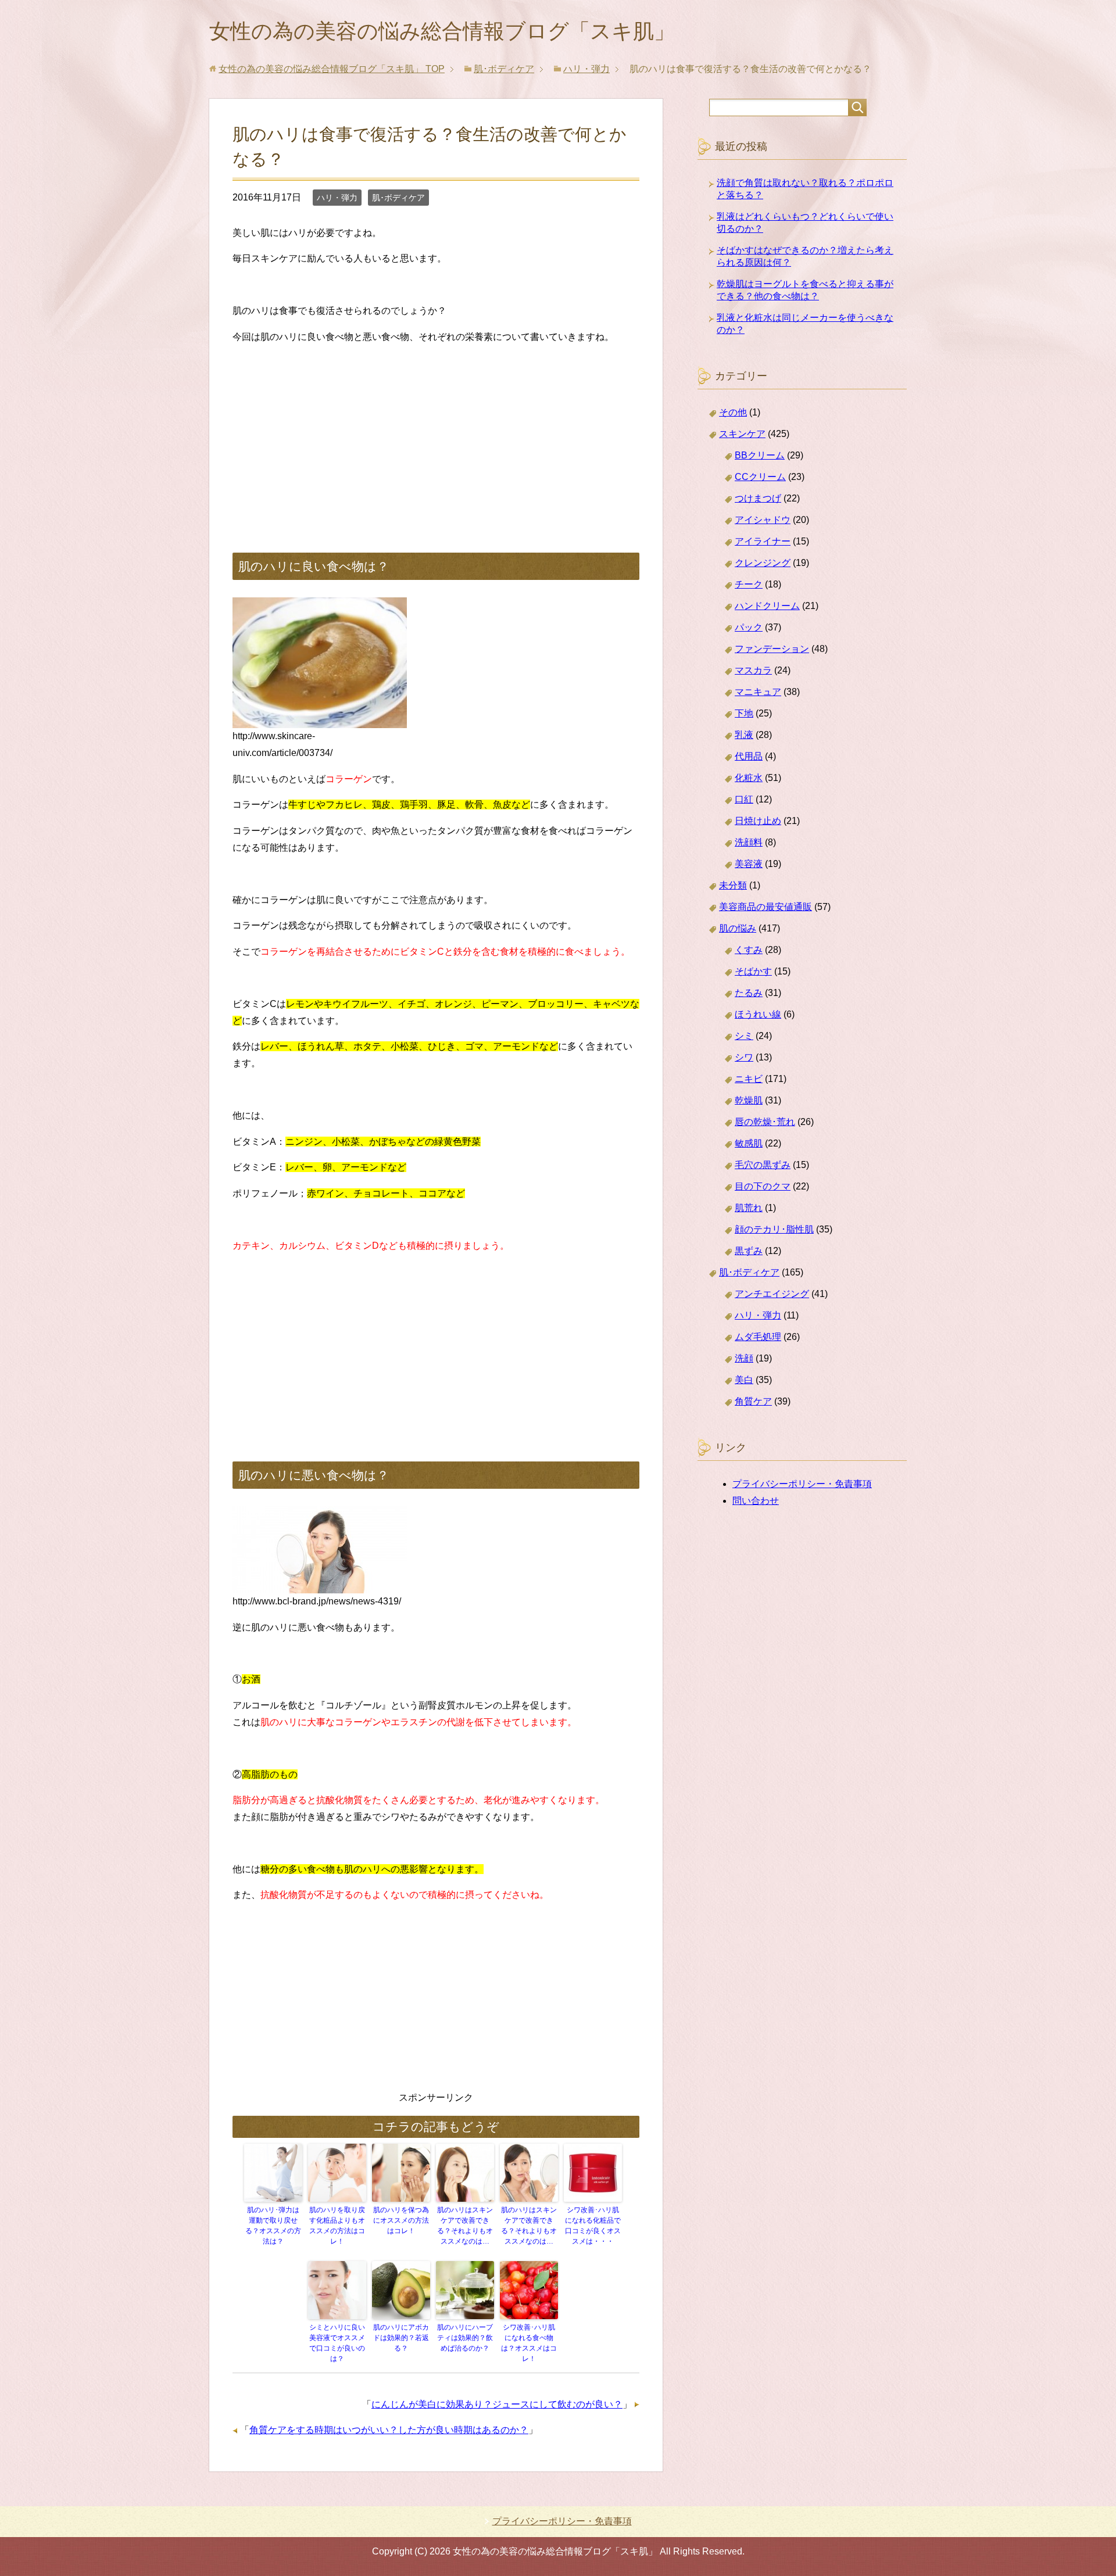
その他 (733, 412)
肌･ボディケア (398, 198)
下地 (744, 713)
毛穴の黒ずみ (763, 1165)
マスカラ (753, 670)
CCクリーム (760, 477)
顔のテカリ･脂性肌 (774, 1229)
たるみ (749, 993)
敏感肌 (749, 1143)
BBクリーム (760, 455)
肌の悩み (738, 928)
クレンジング (763, 563)
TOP (332, 69)
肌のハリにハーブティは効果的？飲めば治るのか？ (465, 2338)
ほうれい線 (758, 1014)
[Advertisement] (436, 436)
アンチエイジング (772, 1294)
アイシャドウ (763, 520)
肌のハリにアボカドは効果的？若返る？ (401, 2338)
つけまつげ (758, 498)
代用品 (749, 756)
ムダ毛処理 (758, 1337)
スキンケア (742, 434)
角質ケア (753, 1401)
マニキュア (758, 692)
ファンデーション (772, 649)
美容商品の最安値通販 (766, 907)
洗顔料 (749, 842)
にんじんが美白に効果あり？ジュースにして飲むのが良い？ (497, 2404)
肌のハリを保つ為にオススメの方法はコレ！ (401, 2220)
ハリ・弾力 (337, 198)
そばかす (753, 971)
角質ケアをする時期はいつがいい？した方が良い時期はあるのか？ (389, 2430)
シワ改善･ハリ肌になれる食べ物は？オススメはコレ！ (529, 2343)
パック (749, 627)
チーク (749, 584)
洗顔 (744, 1358)
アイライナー (763, 541)
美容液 (749, 864)
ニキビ (749, 1079)
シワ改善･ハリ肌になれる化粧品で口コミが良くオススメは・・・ (593, 2226)
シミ (744, 1036)
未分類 (733, 885)
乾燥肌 (749, 1100)
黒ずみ (749, 1251)
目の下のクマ (763, 1186)
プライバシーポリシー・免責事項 (802, 1484)
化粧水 (749, 778)
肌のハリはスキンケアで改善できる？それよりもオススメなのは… (465, 2226)
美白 (744, 1380)
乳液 (744, 735)
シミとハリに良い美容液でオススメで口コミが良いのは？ (337, 2343)
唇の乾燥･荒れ (765, 1122)
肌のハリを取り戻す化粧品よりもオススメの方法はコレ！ (337, 2226)
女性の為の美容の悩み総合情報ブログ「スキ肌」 (442, 31)
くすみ (749, 950)
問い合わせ (756, 1501)
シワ (744, 1057)
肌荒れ (749, 1208)
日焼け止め (758, 821)
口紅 (744, 799)
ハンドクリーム (767, 606)
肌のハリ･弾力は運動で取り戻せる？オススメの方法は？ (273, 2226)
